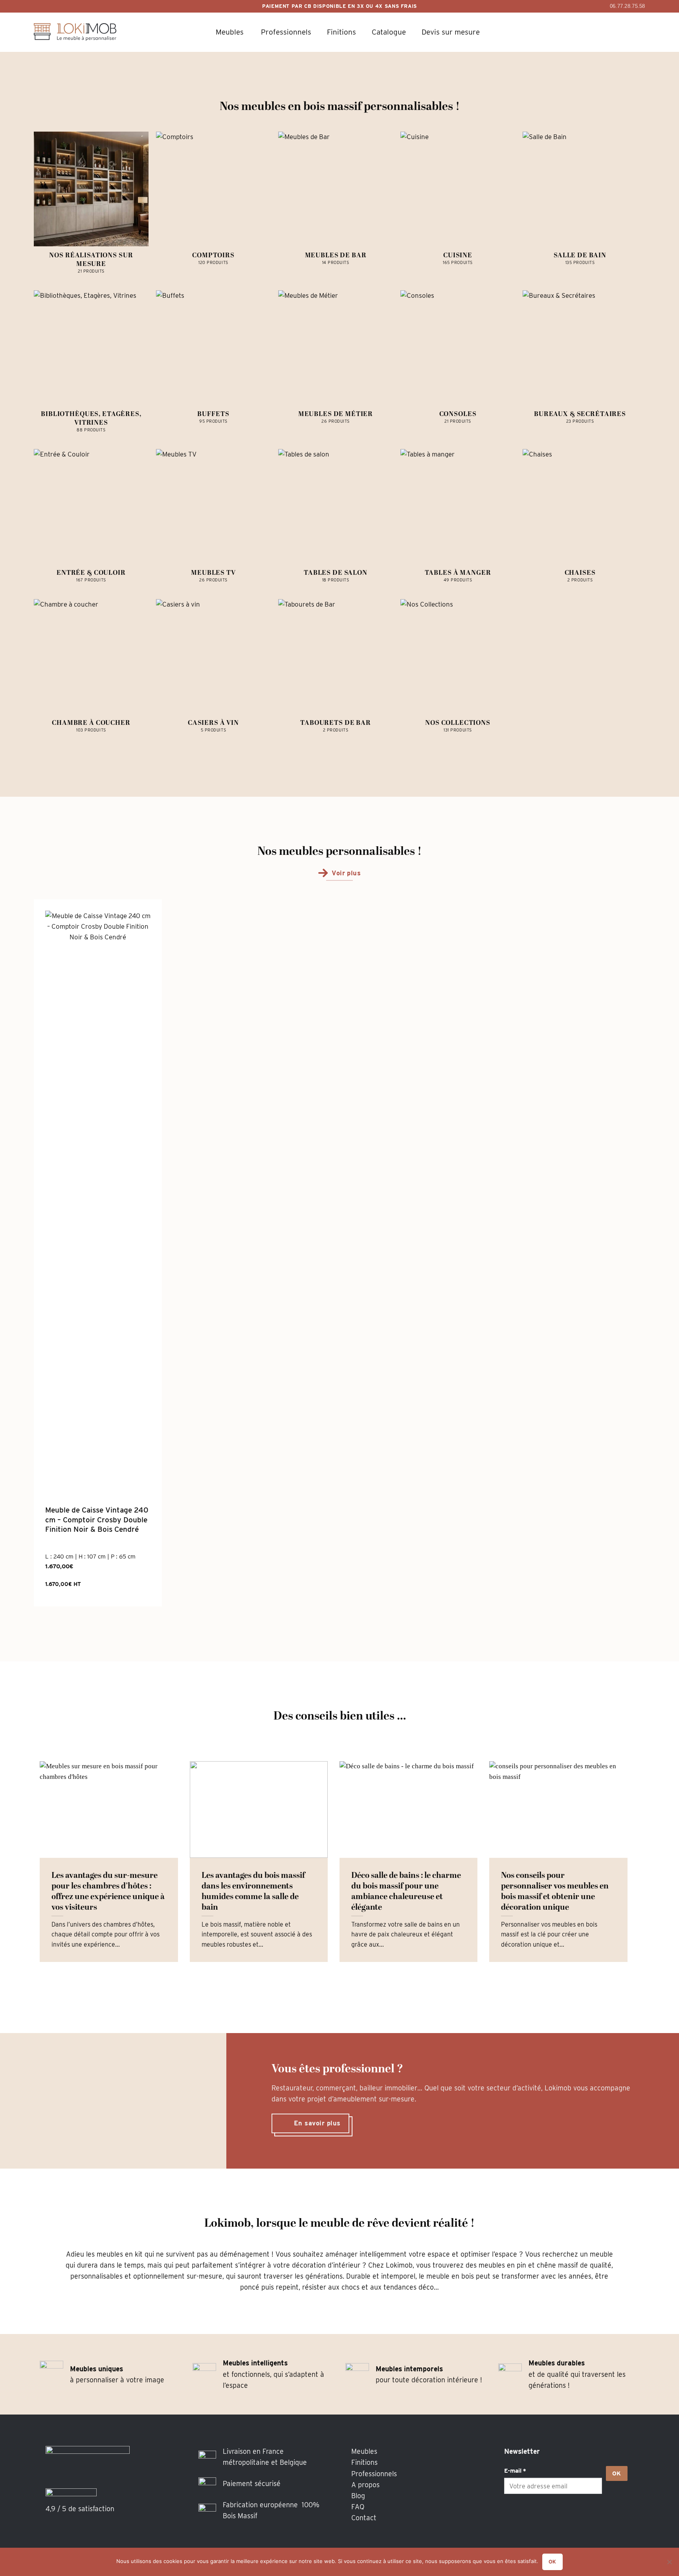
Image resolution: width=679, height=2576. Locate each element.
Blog (358, 2496)
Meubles (230, 32)
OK (617, 2473)
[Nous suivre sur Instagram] (529, 2517)
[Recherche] (573, 32)
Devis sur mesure (451, 32)
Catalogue (389, 32)
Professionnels (286, 32)
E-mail (515, 2471)
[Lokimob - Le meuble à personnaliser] (75, 32)
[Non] (669, 2564)
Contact (364, 2518)
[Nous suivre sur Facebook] (512, 2517)
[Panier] (595, 32)
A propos (365, 2485)
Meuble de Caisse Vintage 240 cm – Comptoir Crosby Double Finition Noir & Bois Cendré (97, 1520)
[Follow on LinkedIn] (545, 2517)
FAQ (358, 2507)
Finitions (341, 32)
